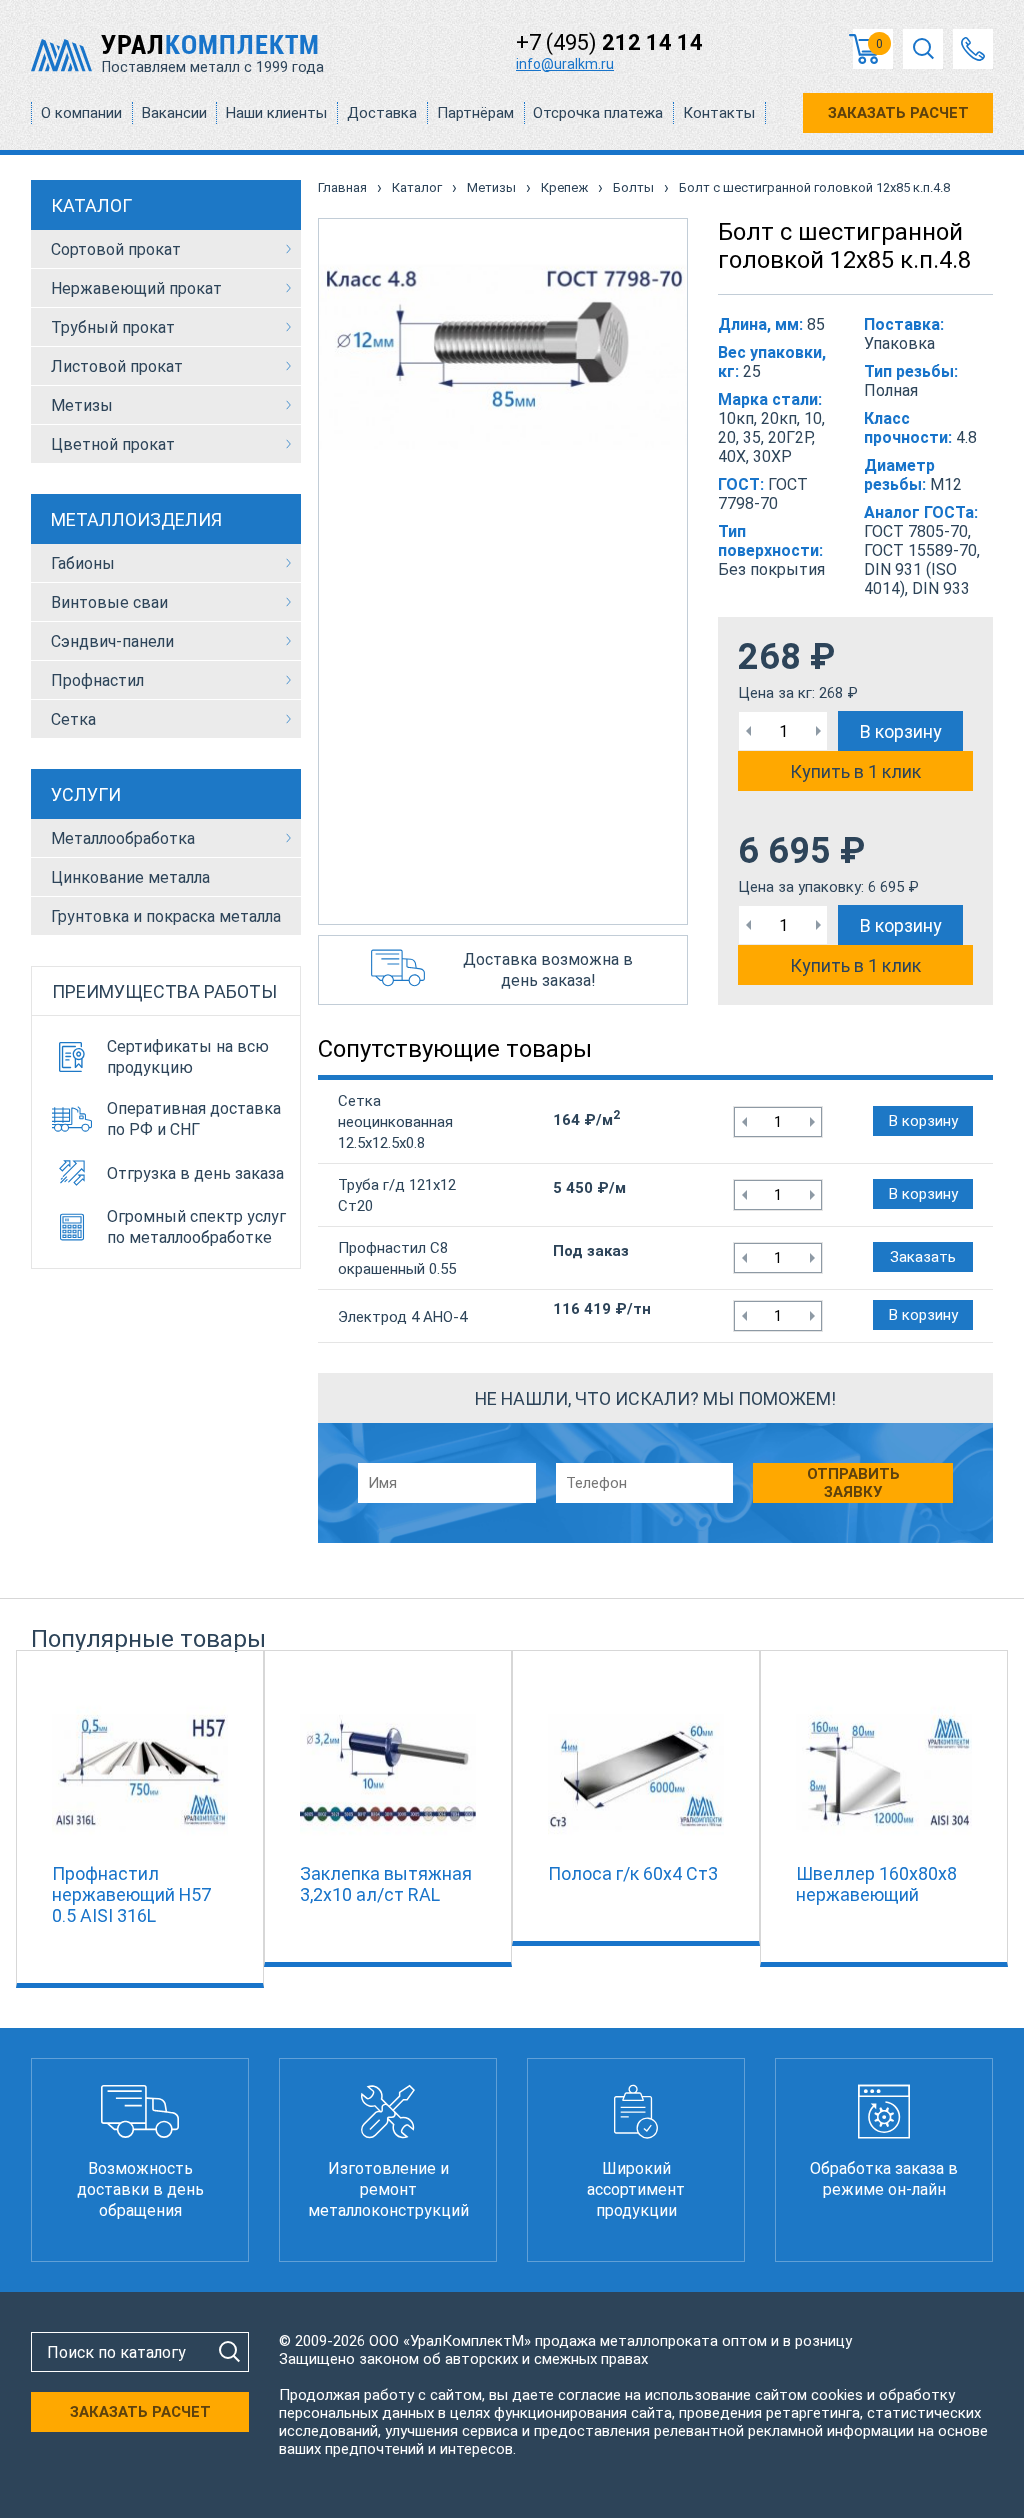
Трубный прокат (113, 327)
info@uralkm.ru (565, 64)
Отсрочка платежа (598, 113)
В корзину (901, 731)
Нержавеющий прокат (136, 288)
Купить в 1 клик (855, 771)
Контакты (719, 113)
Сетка (73, 719)
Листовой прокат (117, 366)
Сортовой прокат (116, 249)
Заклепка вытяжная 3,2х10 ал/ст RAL (386, 1884)
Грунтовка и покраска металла (166, 916)
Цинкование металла (130, 877)
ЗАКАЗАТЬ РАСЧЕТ (898, 113)
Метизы (82, 405)
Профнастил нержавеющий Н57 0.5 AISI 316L (131, 1894)
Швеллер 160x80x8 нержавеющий (876, 1884)
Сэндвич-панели (112, 641)
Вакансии (174, 113)
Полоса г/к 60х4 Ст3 (633, 1873)
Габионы (83, 563)
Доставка (382, 113)
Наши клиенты (276, 113)
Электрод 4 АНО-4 (402, 1317)
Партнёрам (475, 113)
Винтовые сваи (109, 602)
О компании (81, 113)
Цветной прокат (113, 444)
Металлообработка (123, 838)
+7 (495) (609, 42)
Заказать (923, 1257)
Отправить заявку (853, 1483)
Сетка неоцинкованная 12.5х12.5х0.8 (395, 1122)
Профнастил (97, 680)
